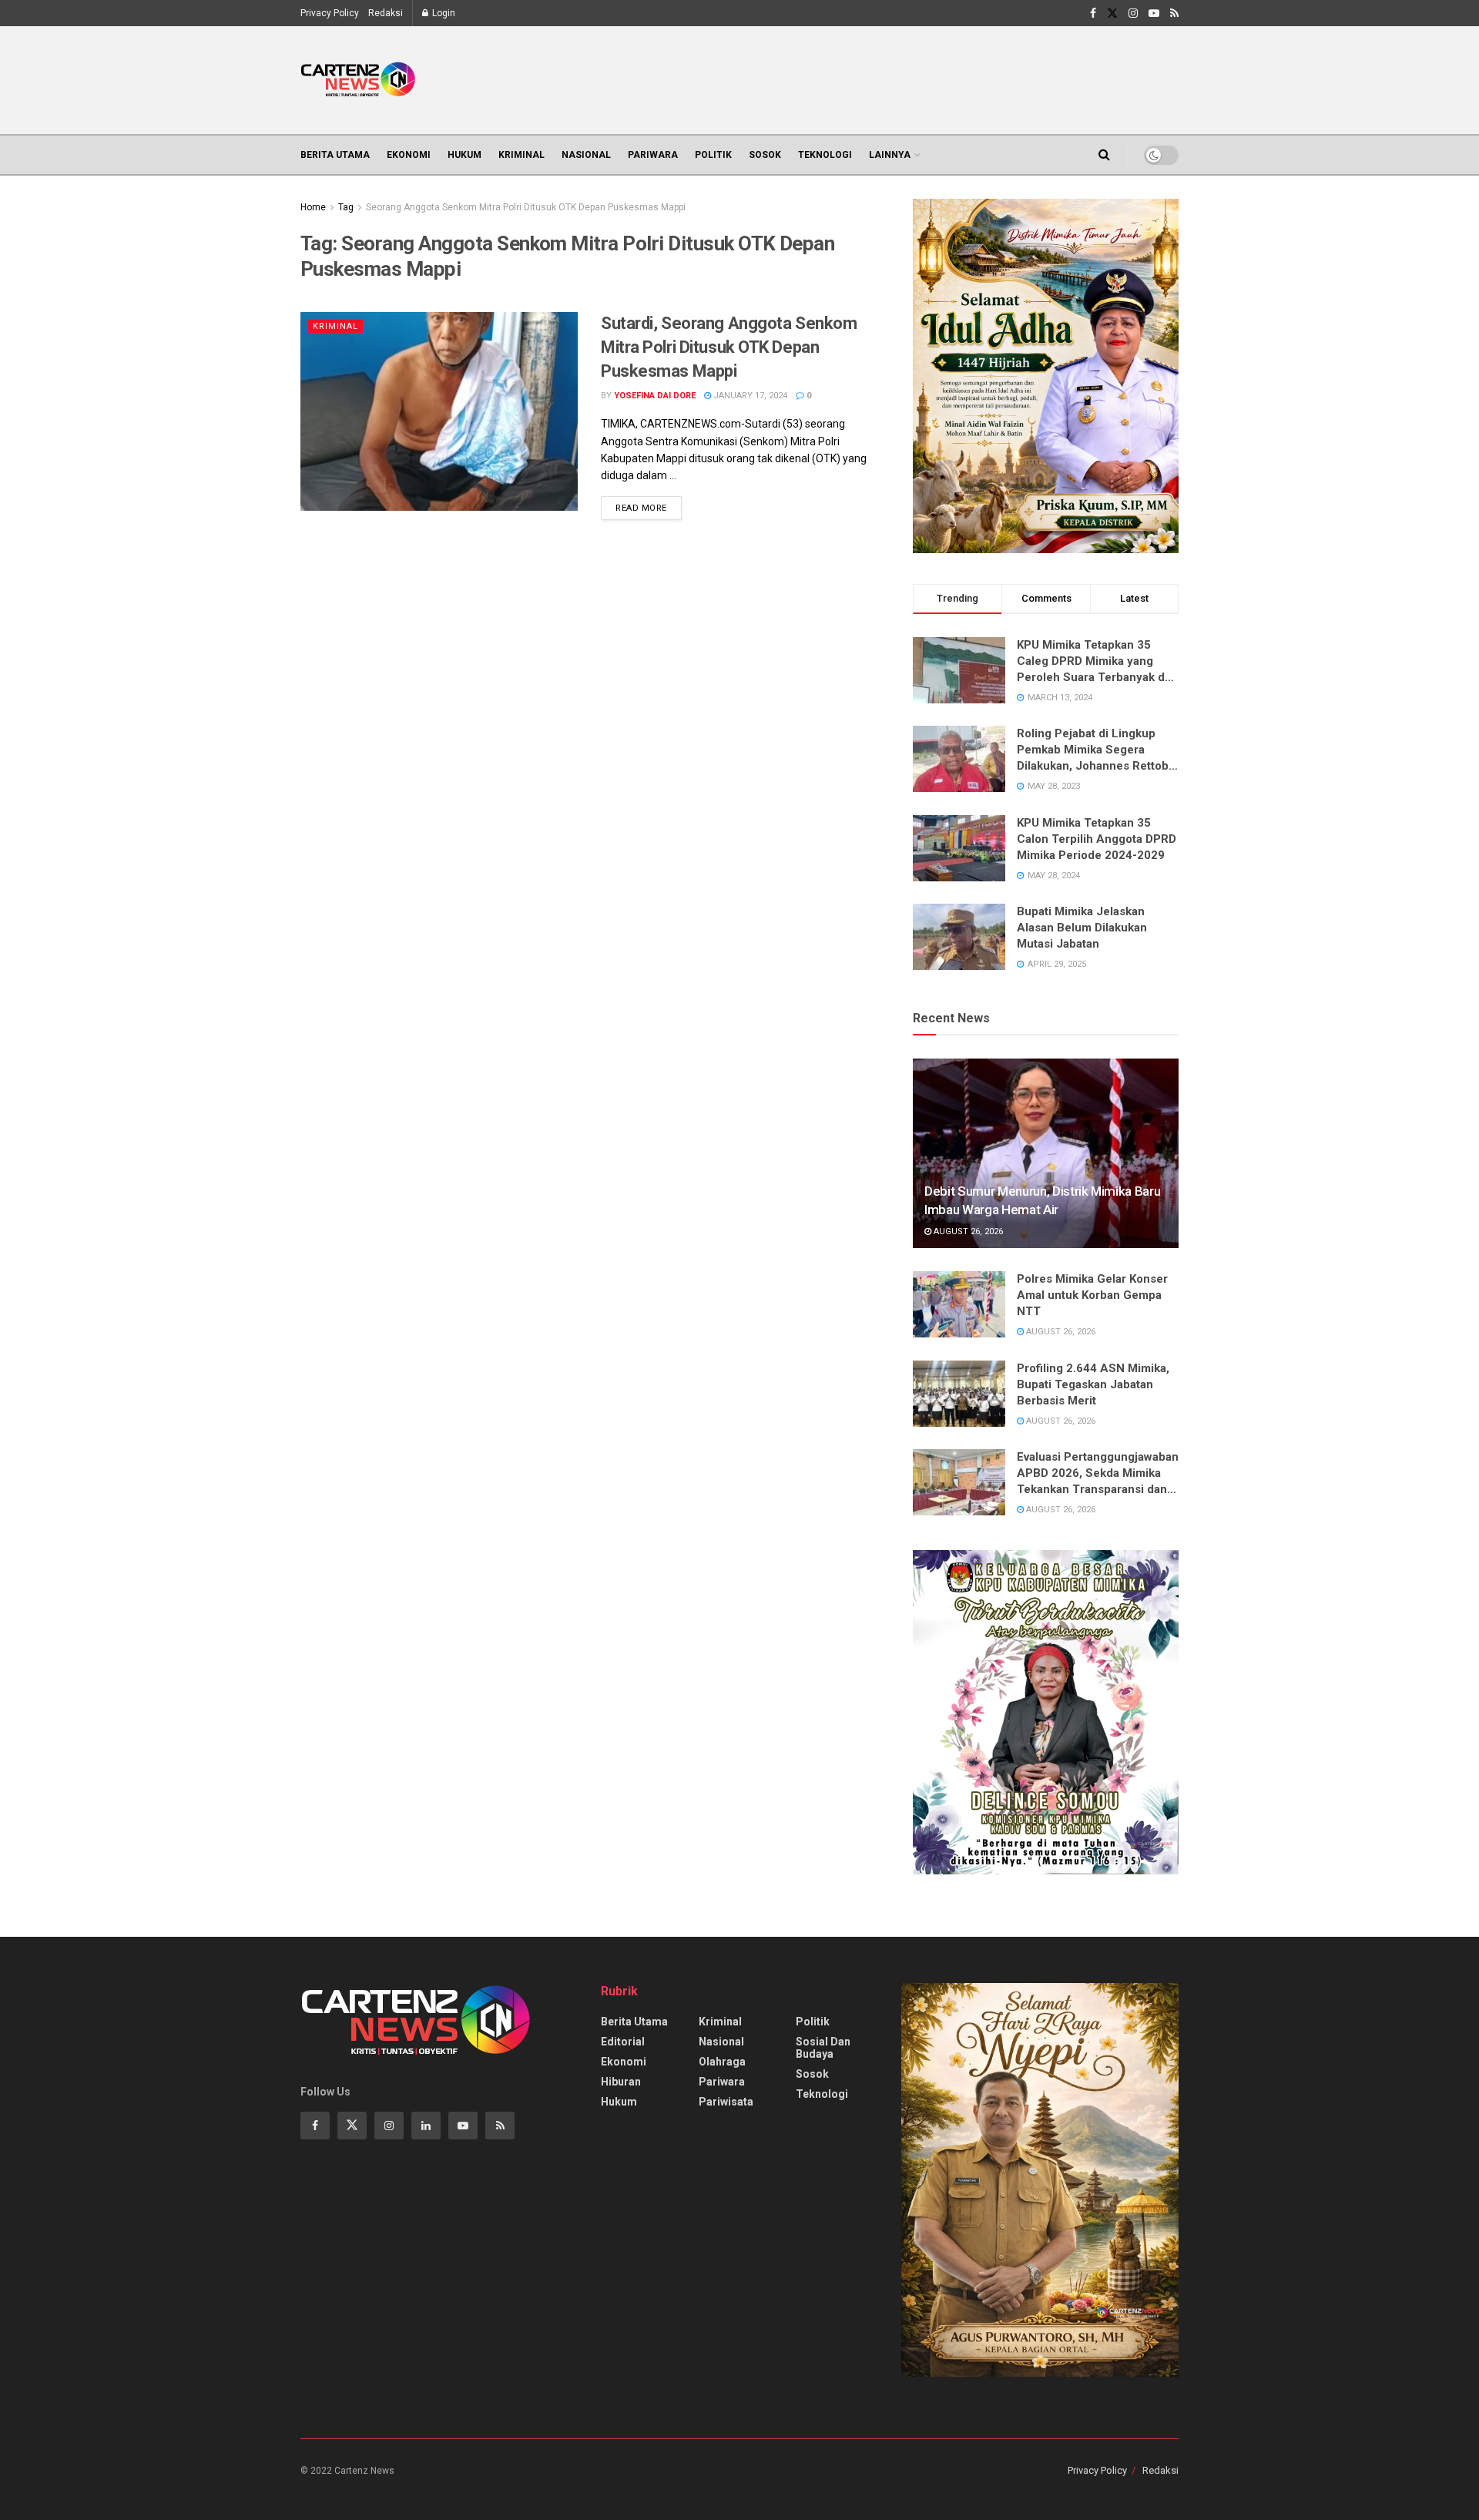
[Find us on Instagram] (1133, 13)
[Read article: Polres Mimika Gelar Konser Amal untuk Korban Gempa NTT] (959, 1304)
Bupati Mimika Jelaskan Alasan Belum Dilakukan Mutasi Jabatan (1082, 928)
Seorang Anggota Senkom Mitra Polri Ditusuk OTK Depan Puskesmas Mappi (526, 207)
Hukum (464, 155)
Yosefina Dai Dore (655, 396)
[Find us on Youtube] (1154, 13)
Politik (713, 155)
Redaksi (386, 13)
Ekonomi (409, 155)
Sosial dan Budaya (823, 2048)
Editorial (623, 2042)
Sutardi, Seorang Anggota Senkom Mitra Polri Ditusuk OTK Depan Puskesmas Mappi (729, 347)
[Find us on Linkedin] (426, 2126)
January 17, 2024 (749, 396)
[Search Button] (1104, 155)
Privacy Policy (330, 13)
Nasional (586, 155)
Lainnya (890, 155)
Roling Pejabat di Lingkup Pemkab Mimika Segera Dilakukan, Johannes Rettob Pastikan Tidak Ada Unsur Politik (1093, 750)
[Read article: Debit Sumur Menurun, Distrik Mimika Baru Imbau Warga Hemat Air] (1046, 1154)
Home (313, 207)
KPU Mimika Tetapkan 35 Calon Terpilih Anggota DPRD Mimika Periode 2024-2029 (1097, 839)
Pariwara (653, 155)
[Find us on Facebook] (1093, 13)
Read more (649, 505)
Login (443, 13)
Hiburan (621, 2082)
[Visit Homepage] (358, 80)
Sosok (765, 155)
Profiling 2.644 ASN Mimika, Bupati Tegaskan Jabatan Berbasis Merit (1093, 1384)
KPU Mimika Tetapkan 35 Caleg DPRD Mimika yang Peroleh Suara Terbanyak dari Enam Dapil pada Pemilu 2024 (1098, 662)
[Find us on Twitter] (1112, 13)
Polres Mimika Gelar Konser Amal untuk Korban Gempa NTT (1092, 1295)
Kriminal (522, 155)
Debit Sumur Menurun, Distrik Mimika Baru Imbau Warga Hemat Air (1042, 1200)
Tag (346, 207)
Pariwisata (726, 2102)
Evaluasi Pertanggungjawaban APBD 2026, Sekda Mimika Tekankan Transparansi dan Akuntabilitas (1098, 1474)
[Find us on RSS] (1174, 13)
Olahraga (722, 2062)
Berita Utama (335, 155)
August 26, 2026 (967, 1231)
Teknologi (825, 155)
